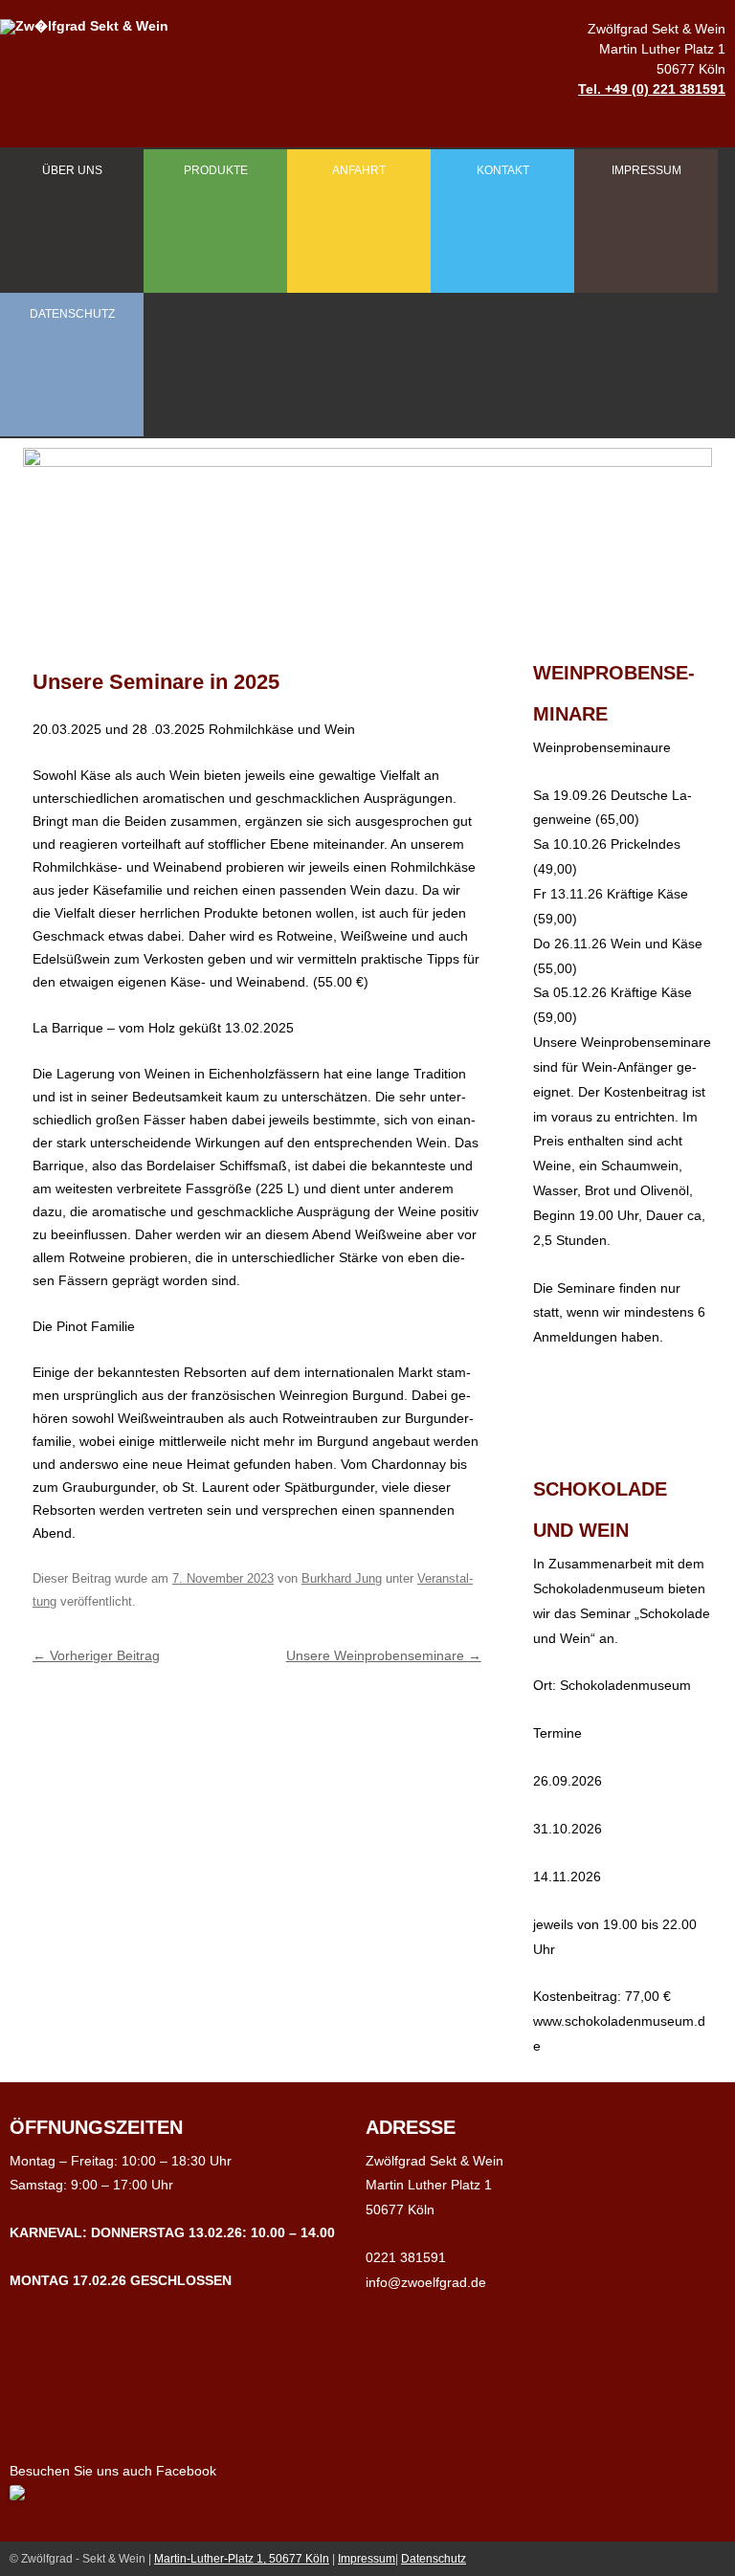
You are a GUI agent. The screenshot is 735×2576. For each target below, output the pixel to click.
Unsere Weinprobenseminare (384, 1655)
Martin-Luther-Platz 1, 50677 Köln (242, 2559)
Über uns (72, 170)
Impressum (646, 170)
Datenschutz (72, 314)
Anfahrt (359, 170)
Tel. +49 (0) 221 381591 (652, 89)
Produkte (216, 170)
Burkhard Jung (342, 1578)
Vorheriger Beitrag (96, 1655)
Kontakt (503, 170)
